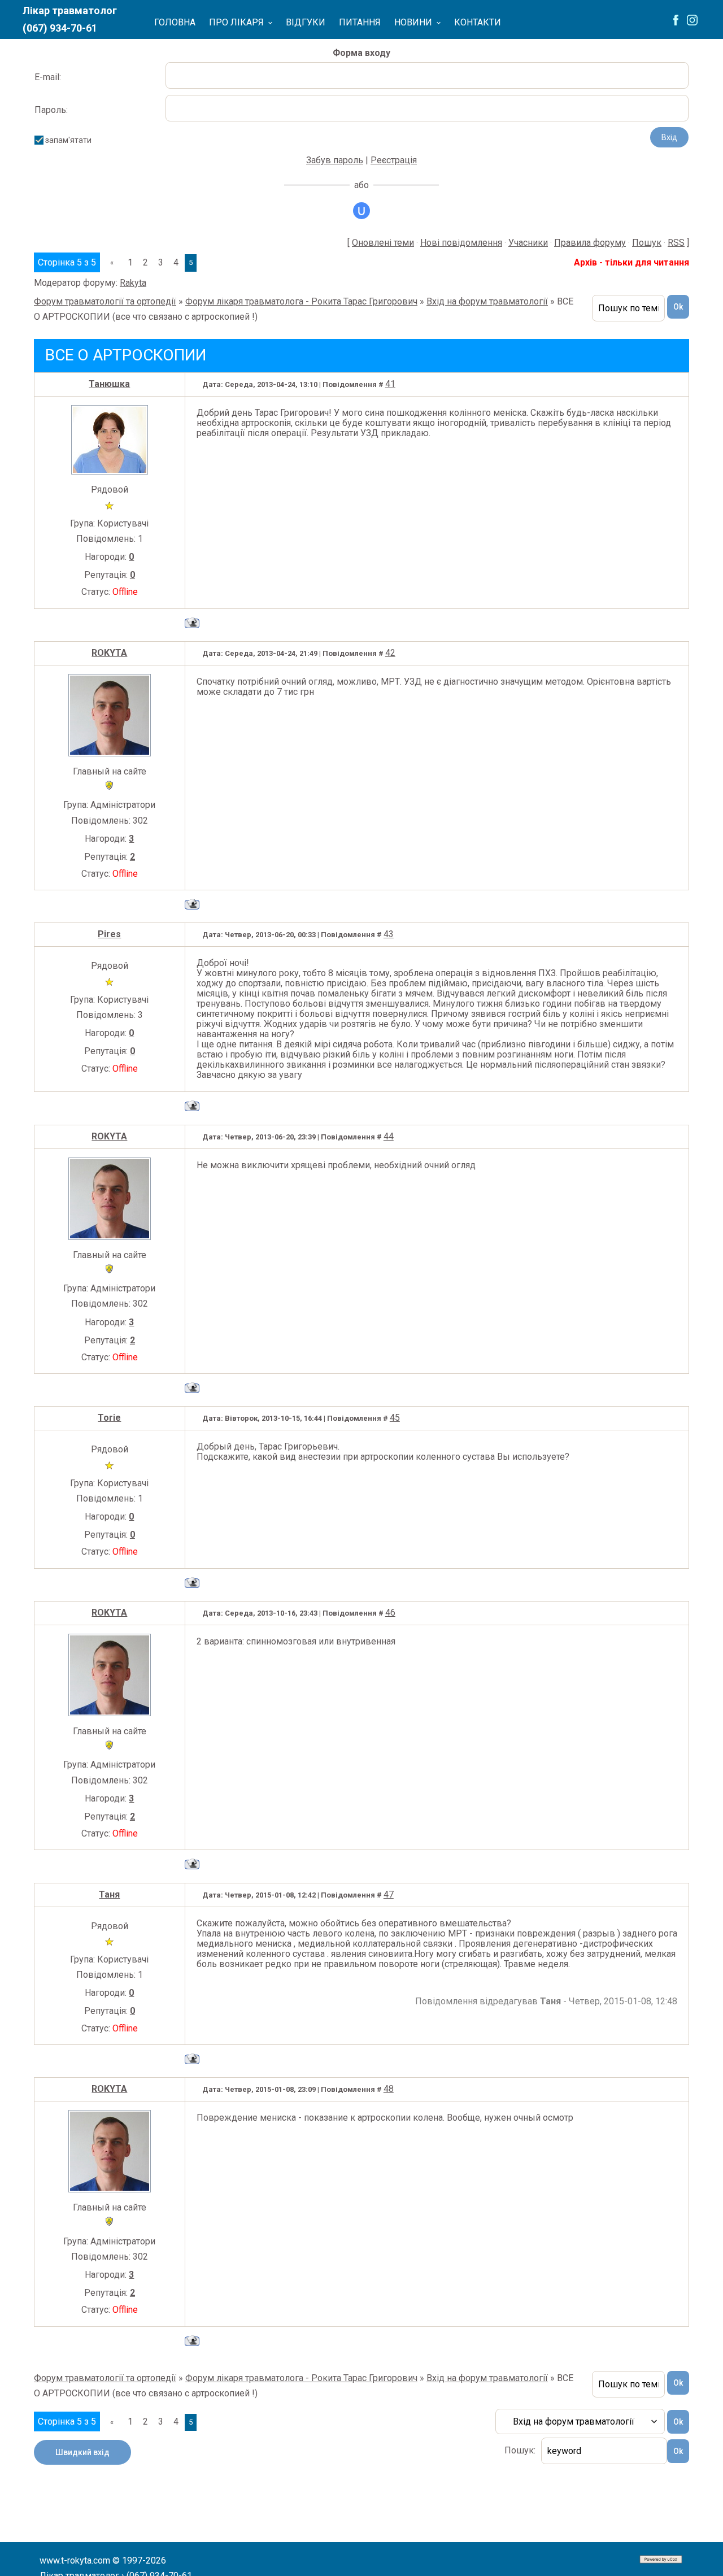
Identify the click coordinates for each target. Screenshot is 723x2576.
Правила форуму (590, 243)
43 (389, 934)
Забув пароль (335, 160)
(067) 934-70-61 (60, 28)
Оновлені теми (383, 243)
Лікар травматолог (70, 10)
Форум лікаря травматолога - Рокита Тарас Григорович (301, 301)
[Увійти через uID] (361, 211)
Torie (109, 1418)
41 (390, 384)
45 (395, 1418)
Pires (109, 934)
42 (390, 653)
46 (390, 1613)
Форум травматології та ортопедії (105, 301)
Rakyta (133, 283)
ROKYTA (109, 653)
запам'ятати (68, 140)
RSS (676, 243)
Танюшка (109, 384)
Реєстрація (394, 160)
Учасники (528, 243)
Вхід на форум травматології (487, 301)
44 (389, 1136)
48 (389, 2089)
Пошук (647, 243)
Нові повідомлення (461, 243)
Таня (109, 1894)
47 (389, 1894)
